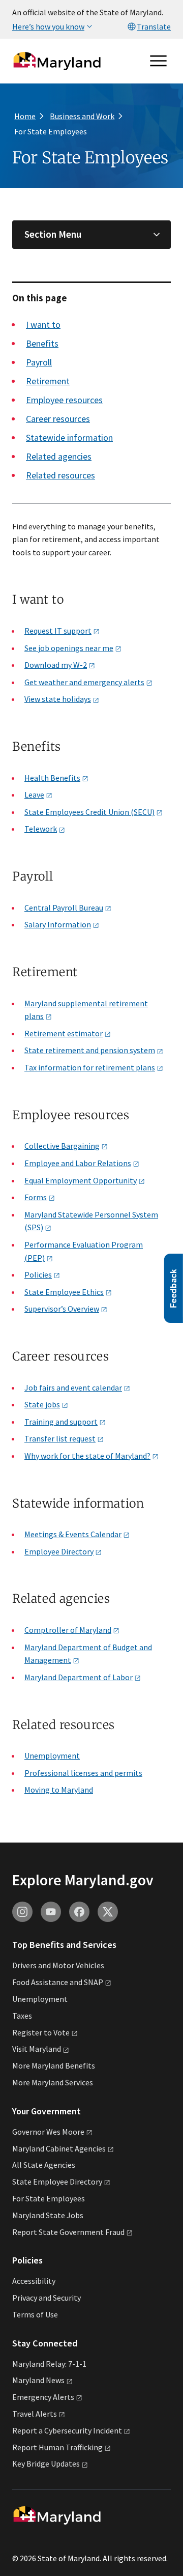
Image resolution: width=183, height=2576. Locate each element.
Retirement (48, 381)
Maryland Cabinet (59, 2148)
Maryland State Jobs (48, 2215)
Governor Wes (48, 2132)
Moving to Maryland (59, 1790)
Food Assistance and (58, 1982)
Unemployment (52, 1756)
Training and (61, 1422)
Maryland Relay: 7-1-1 (49, 2364)
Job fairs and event (73, 1388)
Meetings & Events (73, 1534)
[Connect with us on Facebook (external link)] (79, 1912)
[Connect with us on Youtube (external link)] (51, 1912)
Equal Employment (81, 1180)
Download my (56, 665)
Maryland (38, 2380)
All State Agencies (44, 2165)
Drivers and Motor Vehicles (58, 1965)
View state (58, 699)
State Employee (64, 1292)
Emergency (43, 2397)
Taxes (22, 2016)
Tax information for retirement (90, 1067)
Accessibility (34, 2281)
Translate (154, 26)
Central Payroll (64, 908)
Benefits (42, 343)
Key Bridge (46, 2464)
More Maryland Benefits (54, 2065)
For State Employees (49, 2198)
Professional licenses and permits (83, 1773)
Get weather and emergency (84, 682)
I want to (43, 324)
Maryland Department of (79, 1677)
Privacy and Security (47, 2298)
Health (52, 778)
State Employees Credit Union (89, 812)
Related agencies (59, 456)
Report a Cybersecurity (67, 2430)
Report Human (57, 2447)
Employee (59, 1551)
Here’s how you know (48, 26)
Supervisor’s (62, 1309)
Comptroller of (68, 1630)
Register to (41, 2032)
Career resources (58, 419)
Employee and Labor (78, 1163)
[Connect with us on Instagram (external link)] (22, 1912)
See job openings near (69, 648)
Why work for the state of (87, 1456)
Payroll (39, 362)
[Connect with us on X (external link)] (108, 1912)
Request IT (58, 631)
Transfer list (60, 1438)
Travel (35, 2414)
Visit (37, 2049)
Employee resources (64, 400)
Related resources (60, 475)
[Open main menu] (159, 61)
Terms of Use (35, 2314)
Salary (58, 924)
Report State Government (68, 2232)
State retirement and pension (90, 1050)
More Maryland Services (53, 2082)
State (42, 1404)
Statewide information (69, 437)
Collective (62, 1146)
